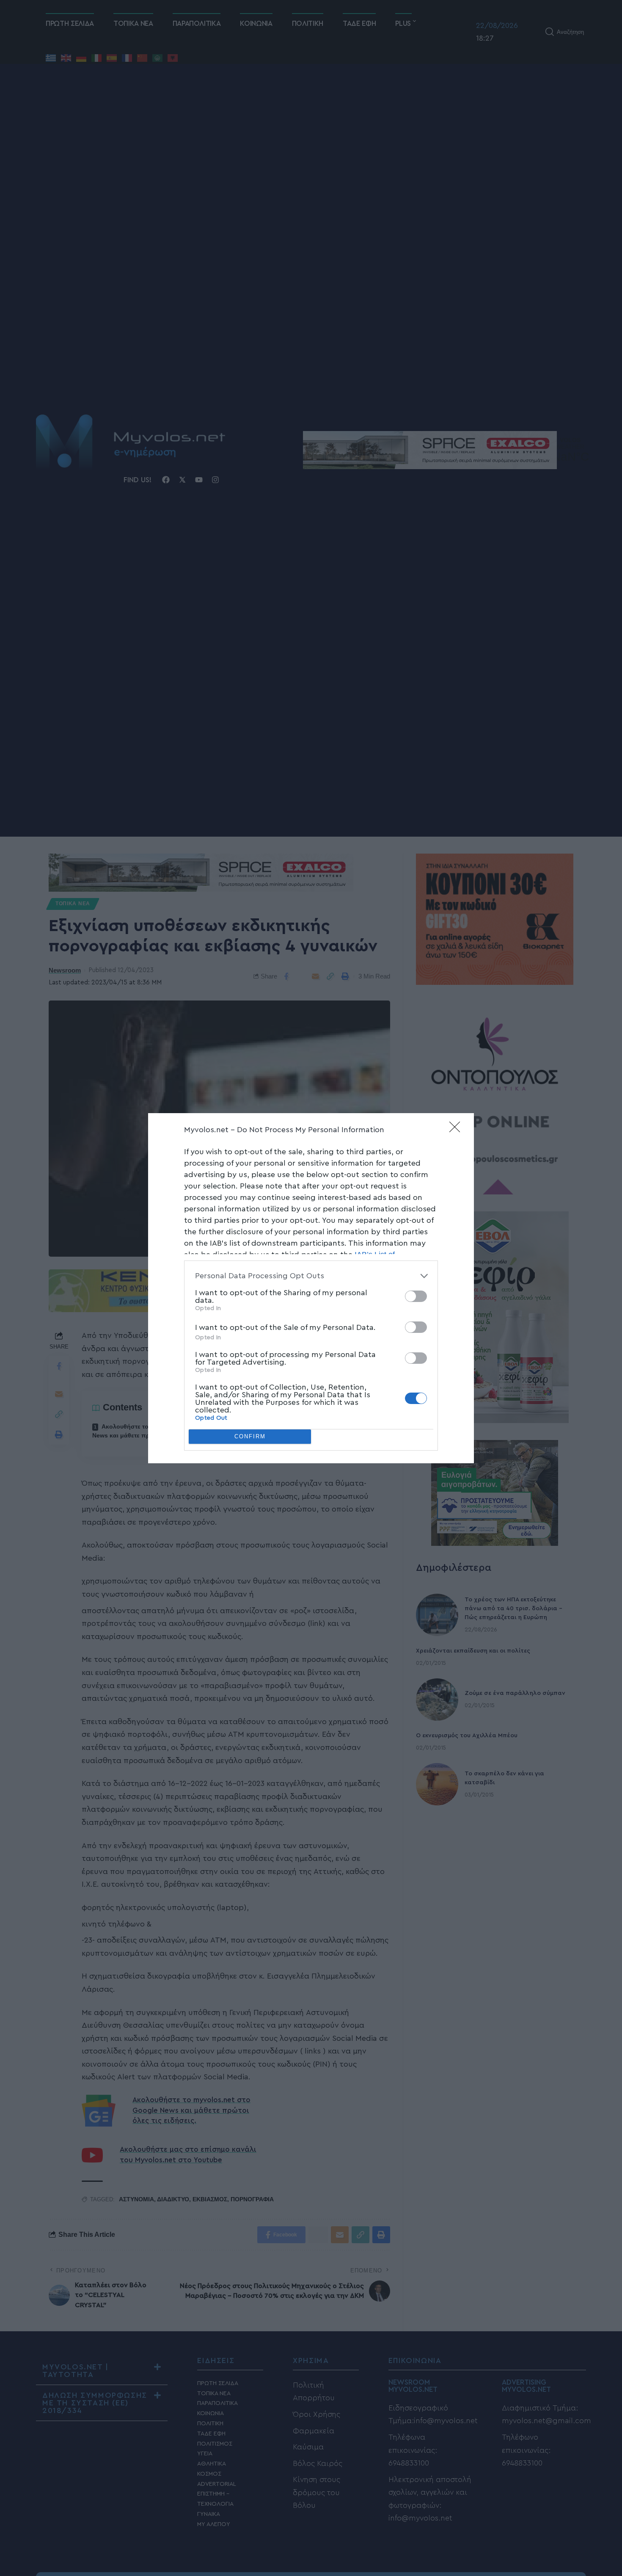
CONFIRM (250, 1436)
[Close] (457, 1130)
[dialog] (311, 1288)
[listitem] (311, 1276)
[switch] (416, 1296)
